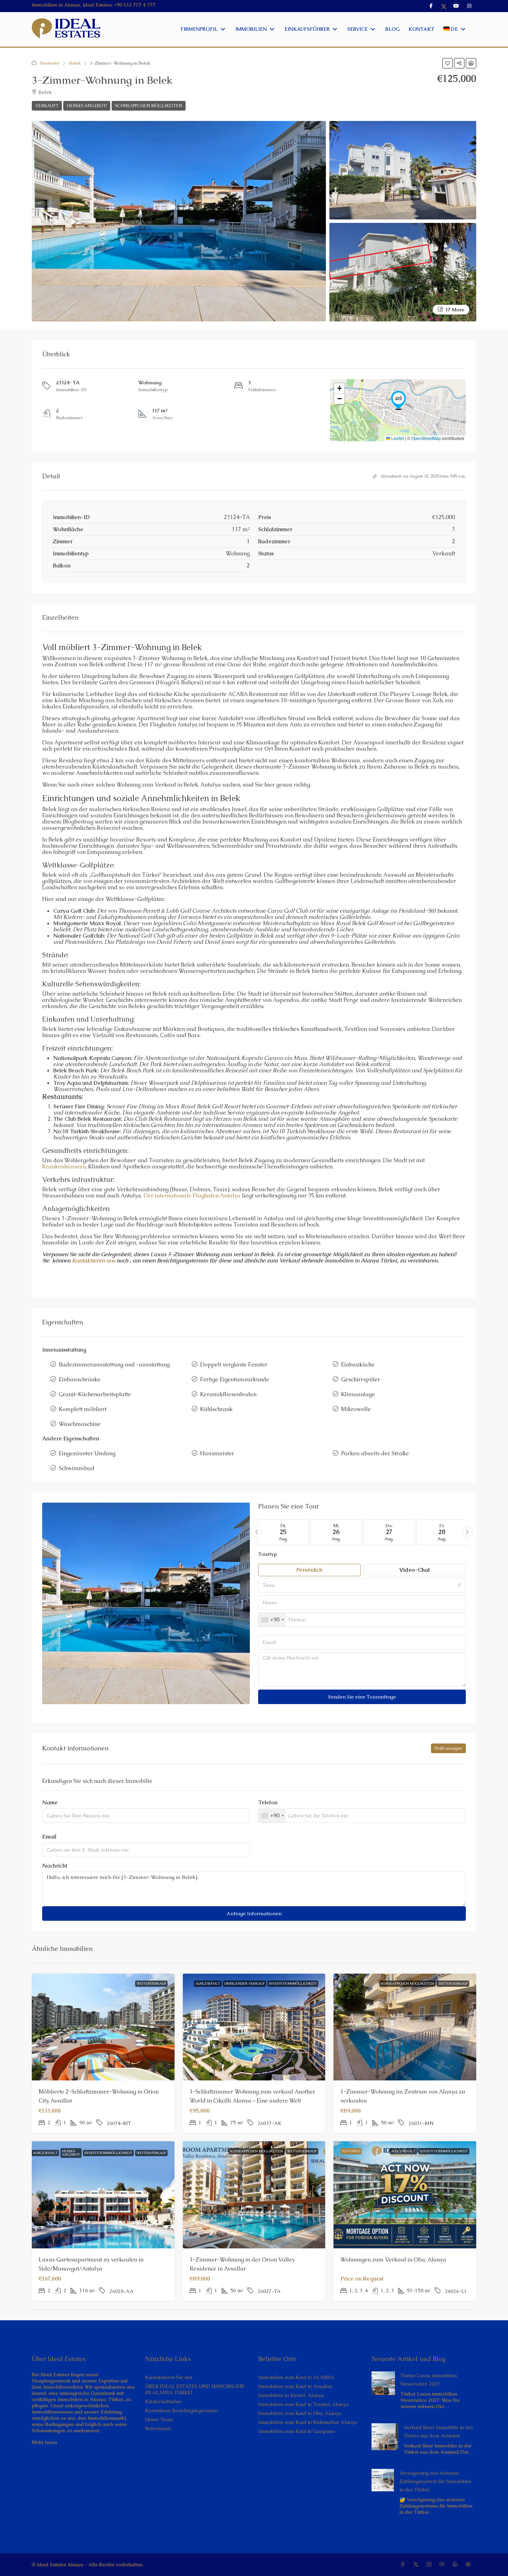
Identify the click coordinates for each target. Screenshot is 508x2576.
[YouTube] (443, 2565)
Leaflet (397, 438)
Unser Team (159, 2419)
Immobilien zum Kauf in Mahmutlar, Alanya (308, 2422)
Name (50, 1803)
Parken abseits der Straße (375, 1453)
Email (49, 1837)
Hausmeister (217, 1453)
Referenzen (158, 2428)
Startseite (50, 63)
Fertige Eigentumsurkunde (235, 1379)
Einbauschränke (80, 1379)
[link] (383, 2382)
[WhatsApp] (457, 2565)
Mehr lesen (44, 2442)
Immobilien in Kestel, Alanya (291, 2395)
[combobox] (362, 1585)
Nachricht (55, 1866)
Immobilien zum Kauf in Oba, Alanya (300, 2413)
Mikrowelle (356, 1409)
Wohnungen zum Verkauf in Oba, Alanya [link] (393, 2260)
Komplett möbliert (83, 1409)
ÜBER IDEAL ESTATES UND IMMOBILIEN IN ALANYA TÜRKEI (194, 2389)
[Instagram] (430, 2565)
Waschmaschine (80, 1424)
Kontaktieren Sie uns (169, 2377)
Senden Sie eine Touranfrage (362, 1697)
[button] (448, 63)
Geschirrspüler (361, 1379)
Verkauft (47, 106)
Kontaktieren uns (93, 1261)
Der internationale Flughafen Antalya (192, 1196)
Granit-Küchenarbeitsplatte (95, 1394)
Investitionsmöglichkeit (293, 1983)
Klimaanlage (358, 1394)
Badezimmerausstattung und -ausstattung (114, 1365)
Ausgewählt (208, 1983)
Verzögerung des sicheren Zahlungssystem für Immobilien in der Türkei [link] (435, 2481)
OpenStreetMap (426, 438)
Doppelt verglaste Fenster (234, 1365)
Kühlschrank (216, 1409)
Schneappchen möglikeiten (149, 106)
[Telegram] (470, 2565)
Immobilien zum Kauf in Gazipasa (296, 2431)
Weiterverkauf (151, 1983)
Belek (75, 63)
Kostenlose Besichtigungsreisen (181, 2410)
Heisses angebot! (87, 106)
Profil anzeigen (448, 1748)
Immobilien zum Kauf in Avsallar (295, 2386)
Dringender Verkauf (244, 1983)
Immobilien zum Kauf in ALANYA (296, 2377)
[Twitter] (417, 2565)
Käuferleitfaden (163, 2401)
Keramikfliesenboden (228, 1394)
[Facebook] (404, 2565)
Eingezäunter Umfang (87, 1453)
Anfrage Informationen (254, 1913)
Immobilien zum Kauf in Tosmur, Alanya (303, 2404)
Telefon (268, 1803)
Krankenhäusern (64, 1167)
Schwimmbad (77, 1468)
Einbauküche (358, 1365)
